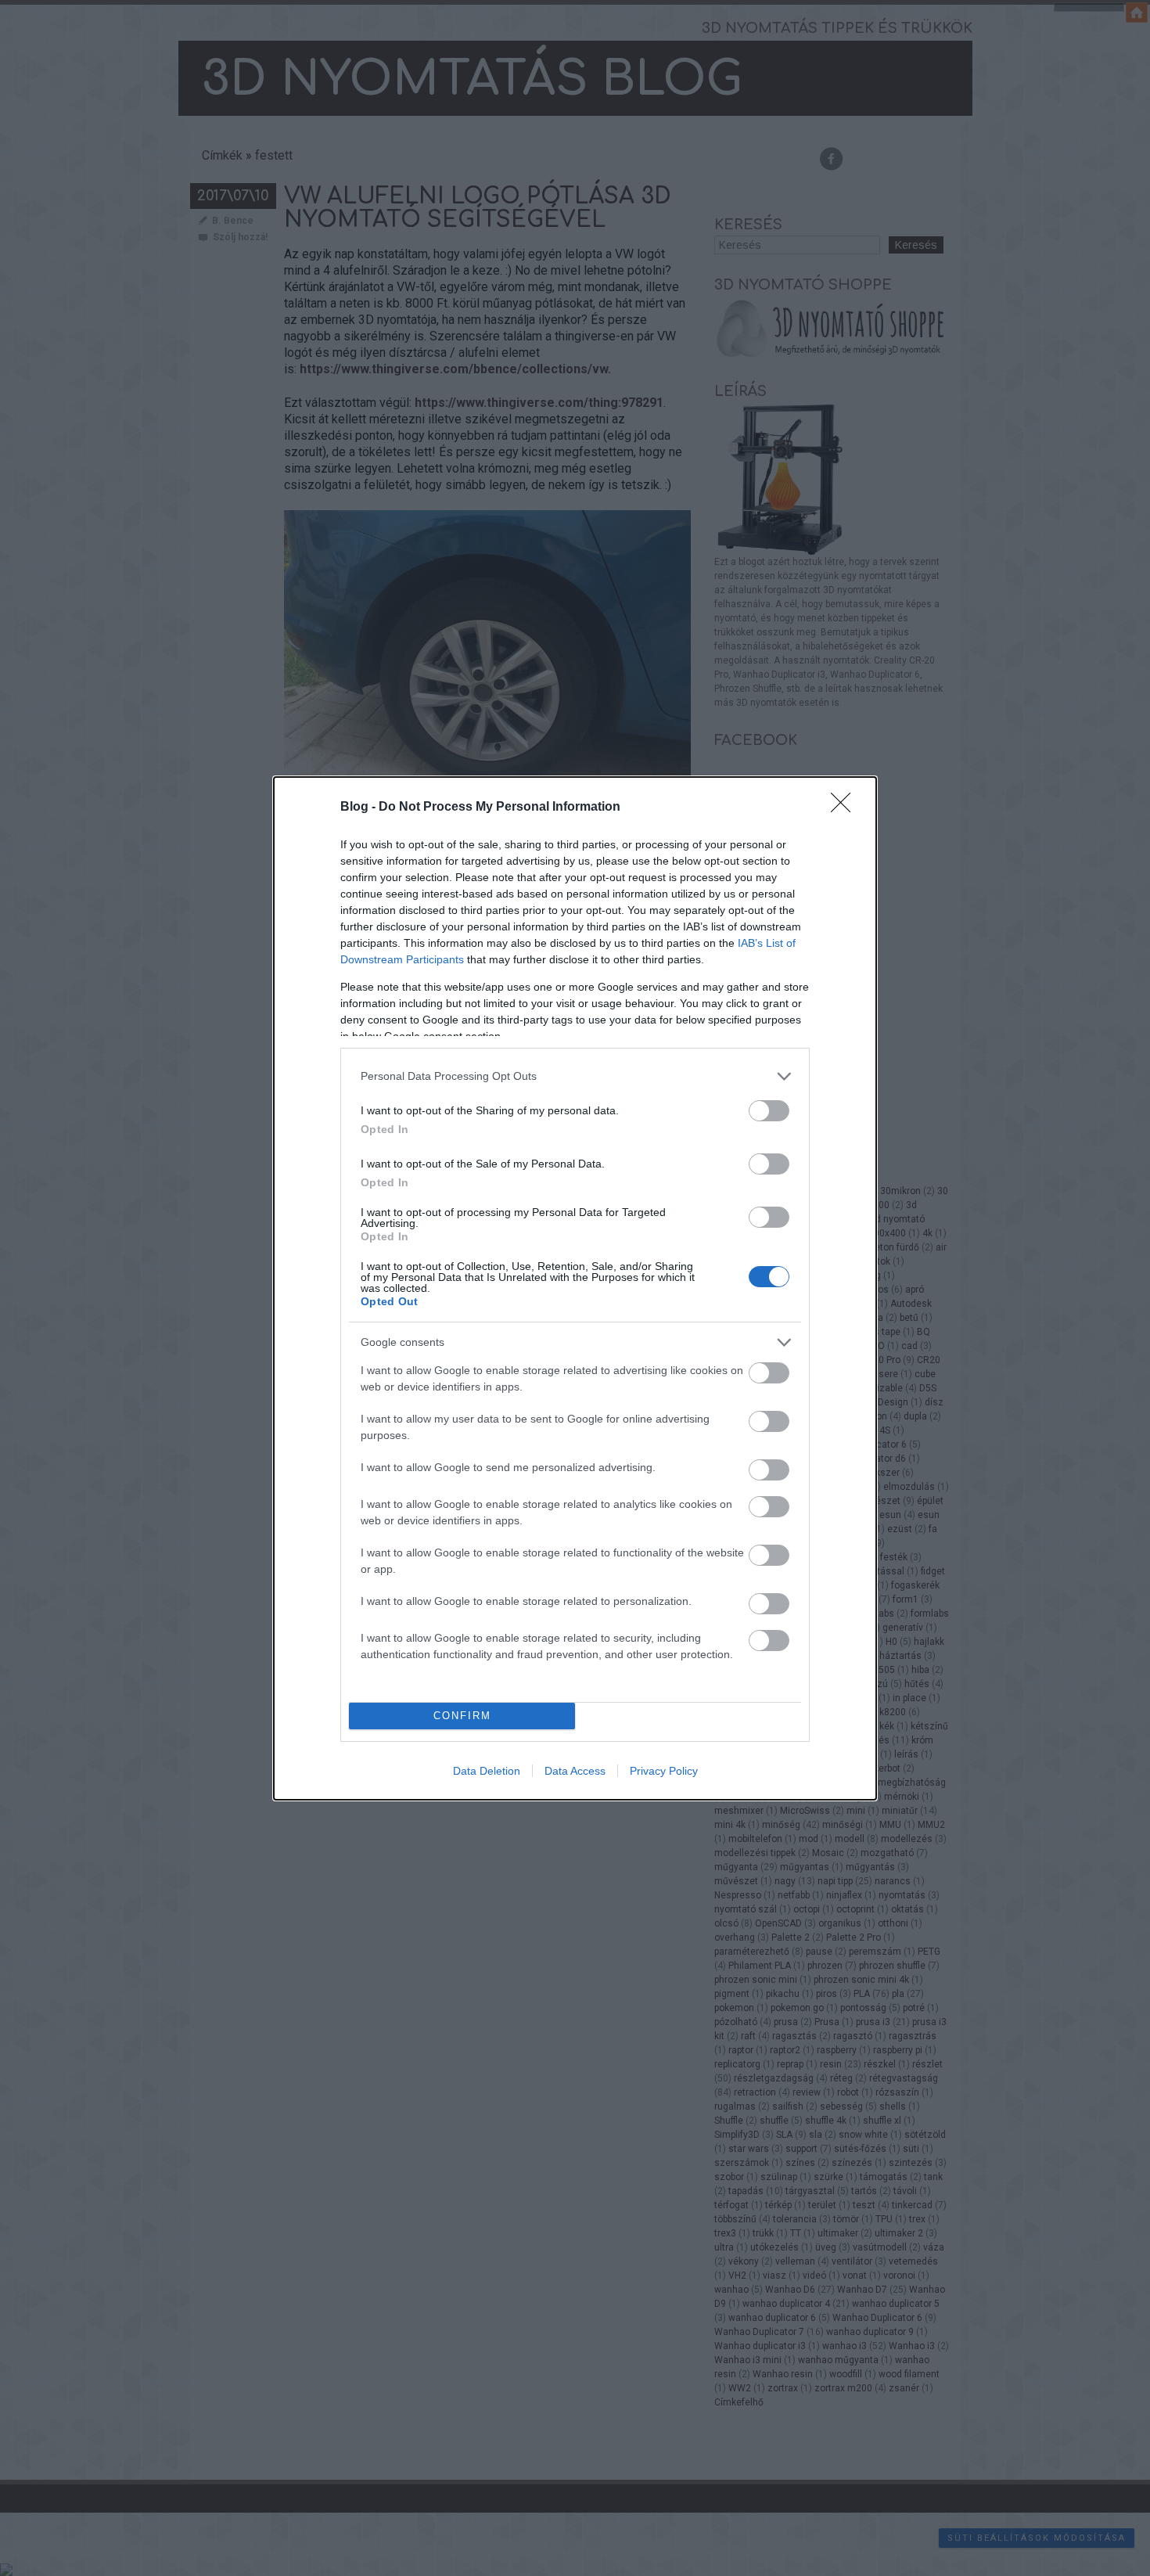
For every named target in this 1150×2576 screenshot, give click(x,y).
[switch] (769, 1111)
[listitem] (575, 1076)
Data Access (575, 1771)
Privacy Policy (664, 1771)
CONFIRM (462, 1716)
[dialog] (575, 1288)
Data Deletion (487, 1771)
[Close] (846, 808)
